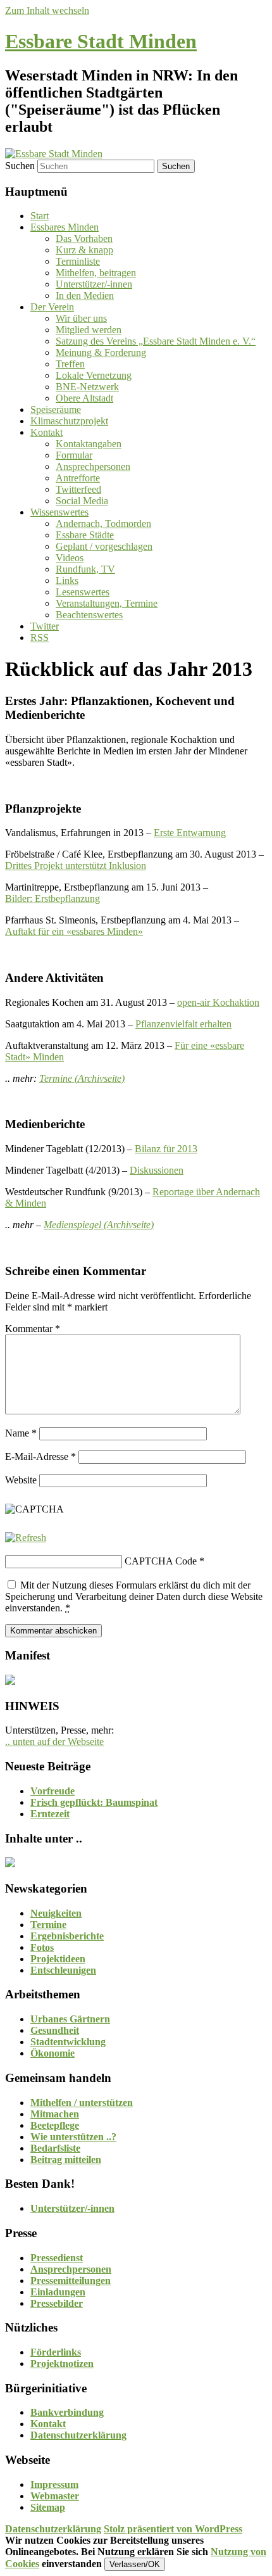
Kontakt (46, 432)
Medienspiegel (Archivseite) (99, 1225)
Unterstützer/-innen (94, 284)
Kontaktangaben (89, 444)
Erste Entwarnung (190, 833)
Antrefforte (78, 478)
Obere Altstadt (84, 398)
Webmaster (55, 2496)
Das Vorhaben (84, 238)
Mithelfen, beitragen (96, 273)
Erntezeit (50, 1814)
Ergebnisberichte (67, 1936)
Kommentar (33, 1329)
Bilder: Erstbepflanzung (53, 898)
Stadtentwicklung (68, 2042)
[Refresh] (26, 1538)
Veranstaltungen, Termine (107, 603)
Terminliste (78, 261)
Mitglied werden (89, 330)
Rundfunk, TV (85, 569)
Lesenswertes (83, 592)
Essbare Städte (85, 535)
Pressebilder (57, 2303)
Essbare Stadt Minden (101, 41)
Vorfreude (53, 1791)
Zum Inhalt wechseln (47, 10)
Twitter (45, 626)
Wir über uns (81, 318)
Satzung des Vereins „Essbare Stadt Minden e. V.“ (156, 341)
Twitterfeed (78, 489)
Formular (74, 455)
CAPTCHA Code (161, 1561)
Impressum (54, 2484)
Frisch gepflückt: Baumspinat (94, 1802)
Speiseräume (56, 409)
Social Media (82, 501)
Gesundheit (55, 2030)
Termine (48, 1925)
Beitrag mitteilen (66, 2160)
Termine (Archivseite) (82, 1078)
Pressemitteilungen (71, 2281)
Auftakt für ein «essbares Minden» (74, 931)
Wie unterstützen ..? (73, 2137)
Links (67, 581)
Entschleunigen (63, 1970)
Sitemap (48, 2507)
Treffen (70, 364)
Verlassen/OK (135, 2564)
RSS (40, 638)
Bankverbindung (67, 2412)
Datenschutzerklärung (78, 2435)
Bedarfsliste (55, 2148)
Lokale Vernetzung (94, 375)
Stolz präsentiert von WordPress (173, 2529)
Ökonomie (53, 2053)
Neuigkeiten (56, 1913)
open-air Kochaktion (218, 1002)
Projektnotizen (62, 2363)
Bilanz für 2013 (166, 1149)
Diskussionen (157, 1170)
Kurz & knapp (84, 250)
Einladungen (58, 2292)
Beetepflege (55, 2125)
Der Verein (52, 307)
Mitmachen (55, 2114)
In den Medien (85, 295)
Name (21, 1433)
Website (21, 1480)
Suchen (20, 166)
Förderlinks (56, 2352)
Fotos (42, 1947)
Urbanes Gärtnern (70, 2019)
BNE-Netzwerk (87, 387)
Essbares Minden (65, 227)
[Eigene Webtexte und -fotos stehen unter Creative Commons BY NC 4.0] (10, 1864)
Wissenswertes (59, 512)
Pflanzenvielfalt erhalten (183, 1024)
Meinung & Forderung (101, 352)
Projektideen (58, 1959)
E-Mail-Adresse (40, 1456)
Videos (70, 558)
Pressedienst (57, 2258)
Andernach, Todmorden (103, 523)
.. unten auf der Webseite (54, 1742)
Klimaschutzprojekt (69, 421)
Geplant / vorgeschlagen (104, 546)
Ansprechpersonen (93, 466)
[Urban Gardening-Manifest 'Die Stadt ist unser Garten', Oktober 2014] (10, 1681)
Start (40, 216)
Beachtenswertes (89, 615)
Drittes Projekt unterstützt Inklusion (76, 866)
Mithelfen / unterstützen (82, 2103)
